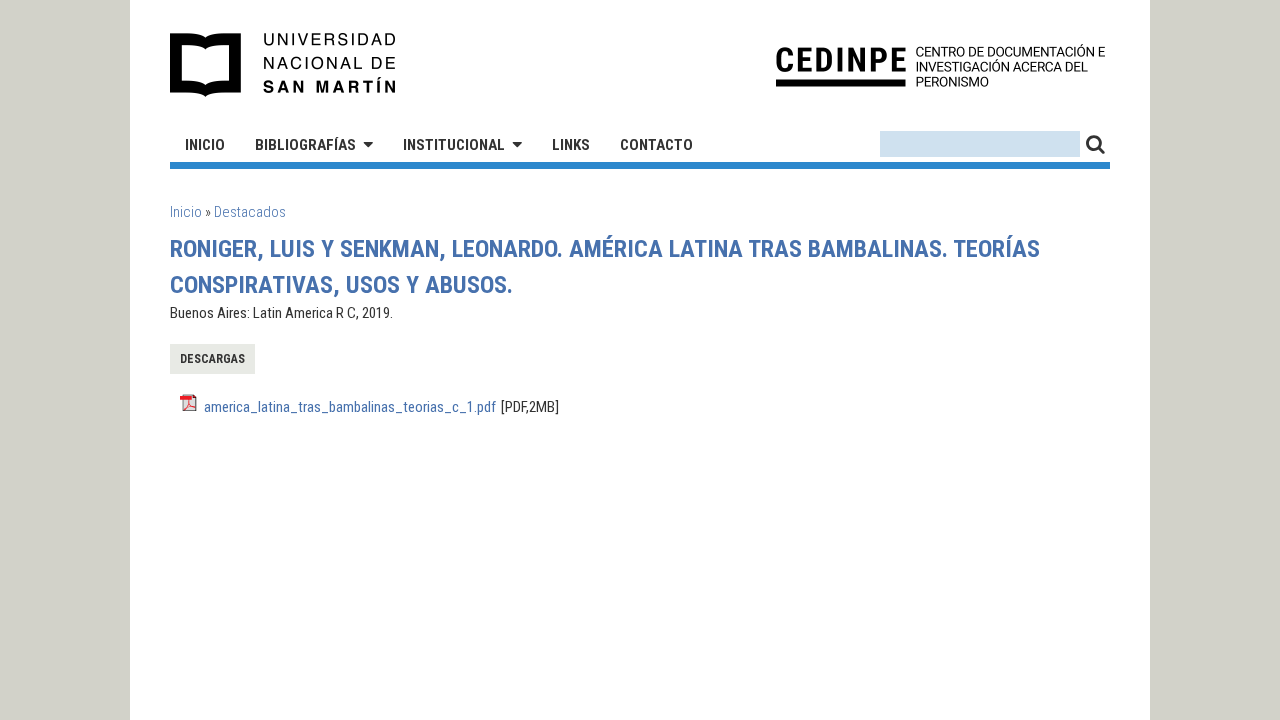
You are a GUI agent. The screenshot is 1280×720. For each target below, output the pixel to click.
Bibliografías (305, 145)
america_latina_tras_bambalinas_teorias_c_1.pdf (350, 407)
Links (571, 145)
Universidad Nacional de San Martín (283, 65)
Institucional (454, 145)
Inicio (205, 145)
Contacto (656, 145)
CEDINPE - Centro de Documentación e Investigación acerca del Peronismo (940, 65)
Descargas (212, 359)
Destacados (250, 212)
